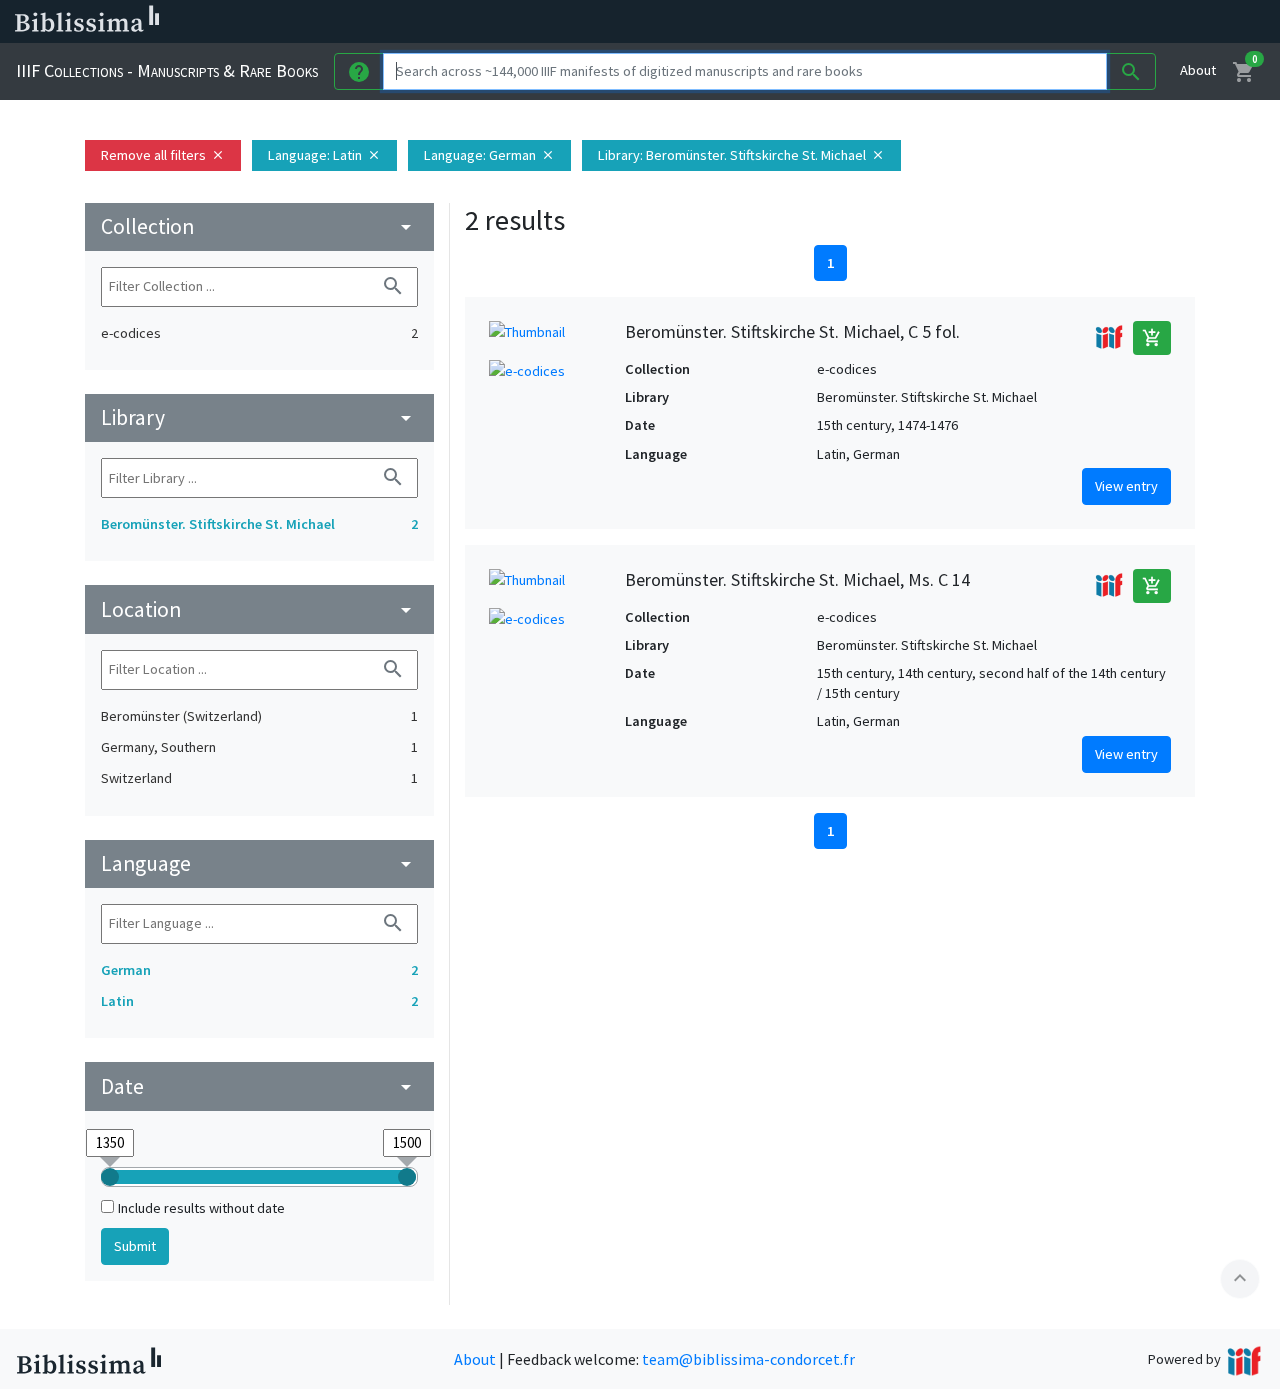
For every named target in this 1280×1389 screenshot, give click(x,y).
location (259, 609)
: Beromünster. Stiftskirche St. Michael (741, 155)
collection (259, 226)
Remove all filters (163, 155)
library (259, 417)
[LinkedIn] (960, 22)
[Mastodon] (1024, 22)
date (259, 1086)
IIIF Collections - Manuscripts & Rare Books (167, 70)
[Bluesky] (992, 22)
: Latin (324, 155)
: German (489, 155)
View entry (1126, 486)
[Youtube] (1056, 22)
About (1198, 70)
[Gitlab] (1120, 22)
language (259, 863)
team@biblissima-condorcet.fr (748, 1359)
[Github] (1088, 22)
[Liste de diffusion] (928, 22)
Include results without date (201, 1208)
